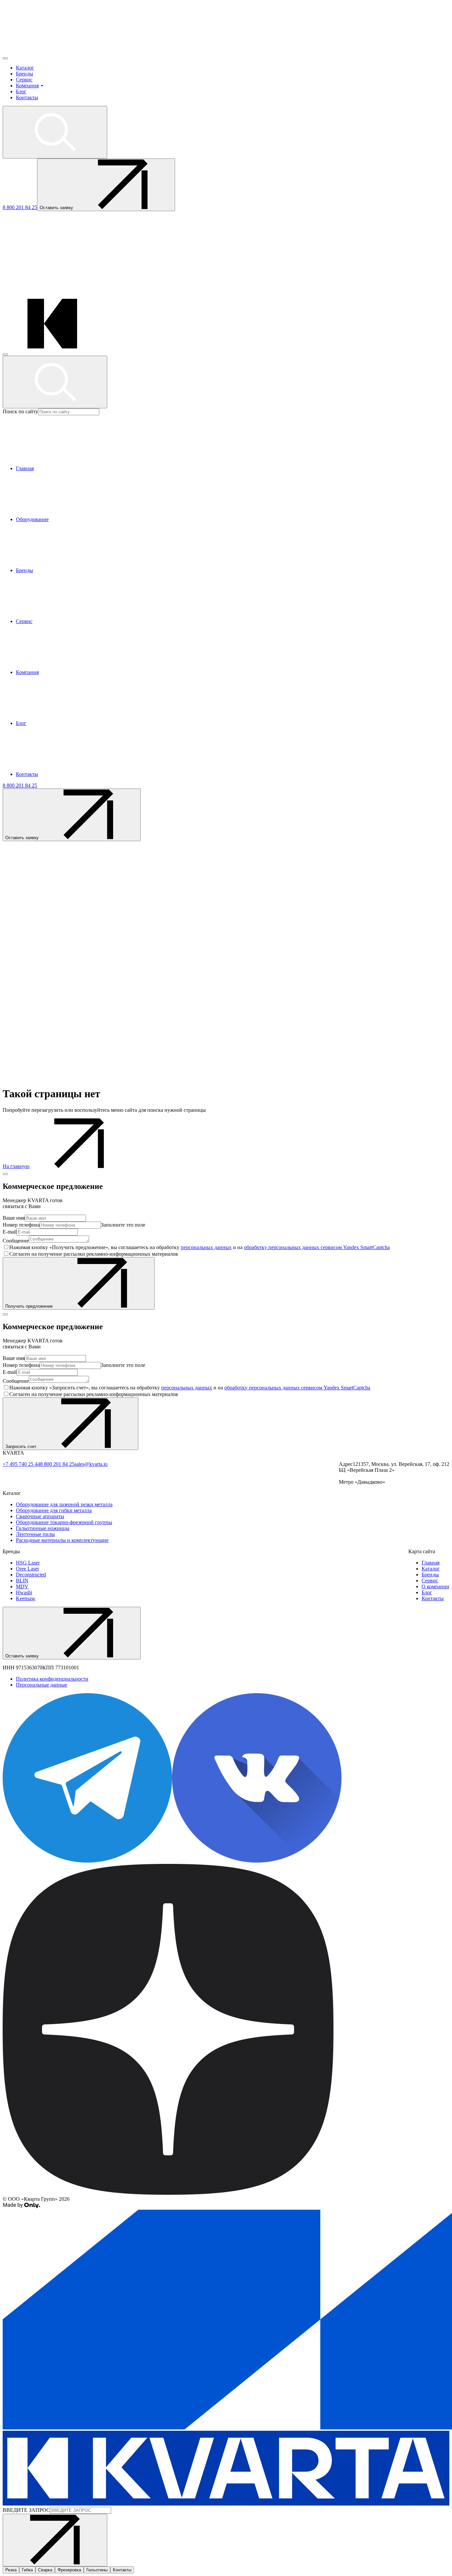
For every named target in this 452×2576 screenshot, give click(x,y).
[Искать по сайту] (55, 132)
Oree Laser (27, 1569)
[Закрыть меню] (5, 354)
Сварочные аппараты (40, 1516)
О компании (435, 1586)
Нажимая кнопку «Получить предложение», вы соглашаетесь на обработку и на (200, 1247)
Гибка (27, 2570)
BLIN (22, 1581)
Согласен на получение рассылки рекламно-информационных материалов (94, 1254)
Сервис (24, 80)
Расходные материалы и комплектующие (62, 1540)
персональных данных (206, 1247)
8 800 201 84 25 (20, 207)
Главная (430, 1563)
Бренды (24, 74)
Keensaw (26, 1598)
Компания (27, 86)
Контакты (27, 97)
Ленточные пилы (35, 1534)
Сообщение (16, 1241)
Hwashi (24, 1592)
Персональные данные (42, 1685)
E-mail (10, 1232)
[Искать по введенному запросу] (55, 382)
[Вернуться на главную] (52, 50)
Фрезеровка (69, 2570)
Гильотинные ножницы (43, 1528)
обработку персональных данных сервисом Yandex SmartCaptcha (317, 1247)
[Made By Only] (21, 2207)
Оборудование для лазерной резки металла (64, 1504)
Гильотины (97, 2570)
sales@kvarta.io (91, 1464)
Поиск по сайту (20, 411)
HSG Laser (28, 1563)
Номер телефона (21, 1225)
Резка (11, 2570)
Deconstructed (31, 1575)
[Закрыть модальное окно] (5, 1174)
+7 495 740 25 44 (21, 1464)
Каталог (25, 68)
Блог (21, 91)
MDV (22, 1586)
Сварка (45, 2570)
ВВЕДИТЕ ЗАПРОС (26, 2510)
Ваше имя (14, 1218)
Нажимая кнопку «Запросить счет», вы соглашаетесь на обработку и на (190, 1388)
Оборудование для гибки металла (54, 1510)
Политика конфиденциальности (52, 1679)
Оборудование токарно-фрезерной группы (64, 1522)
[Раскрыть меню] (5, 58)
